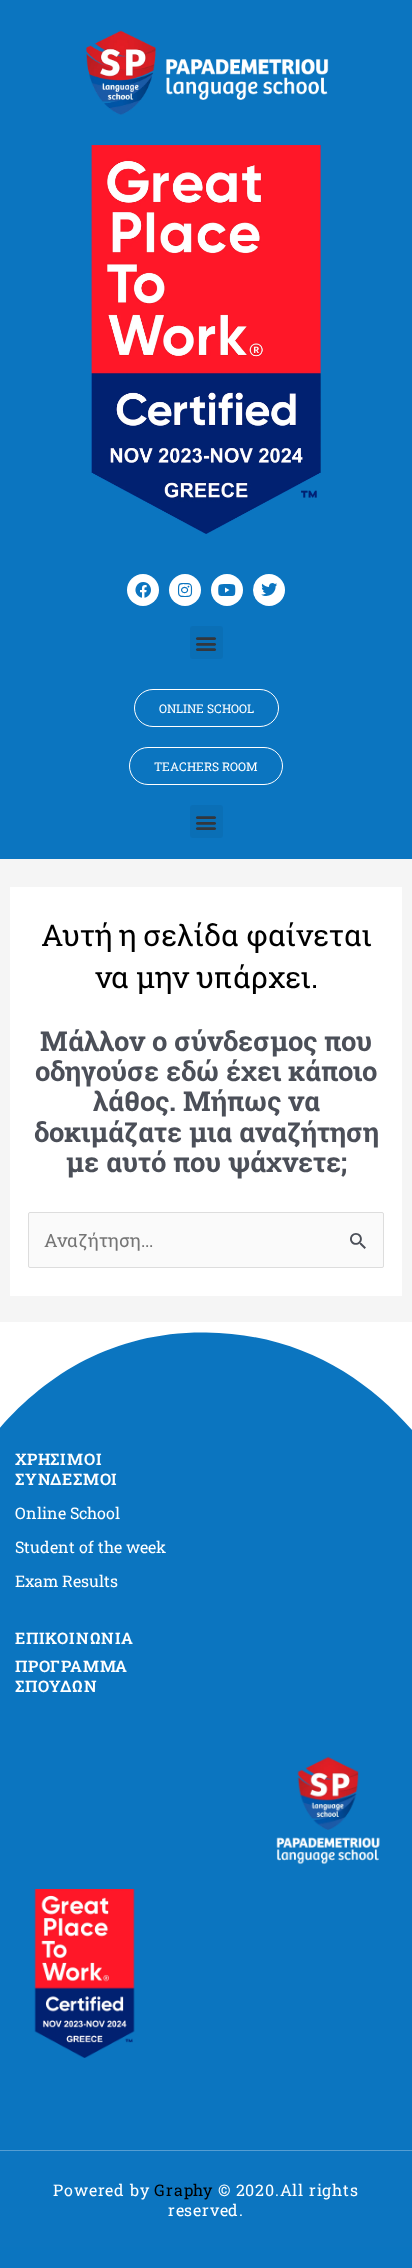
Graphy (183, 2189)
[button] (206, 642)
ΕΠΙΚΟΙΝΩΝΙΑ (74, 1637)
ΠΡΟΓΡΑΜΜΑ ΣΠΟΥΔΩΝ (71, 1675)
